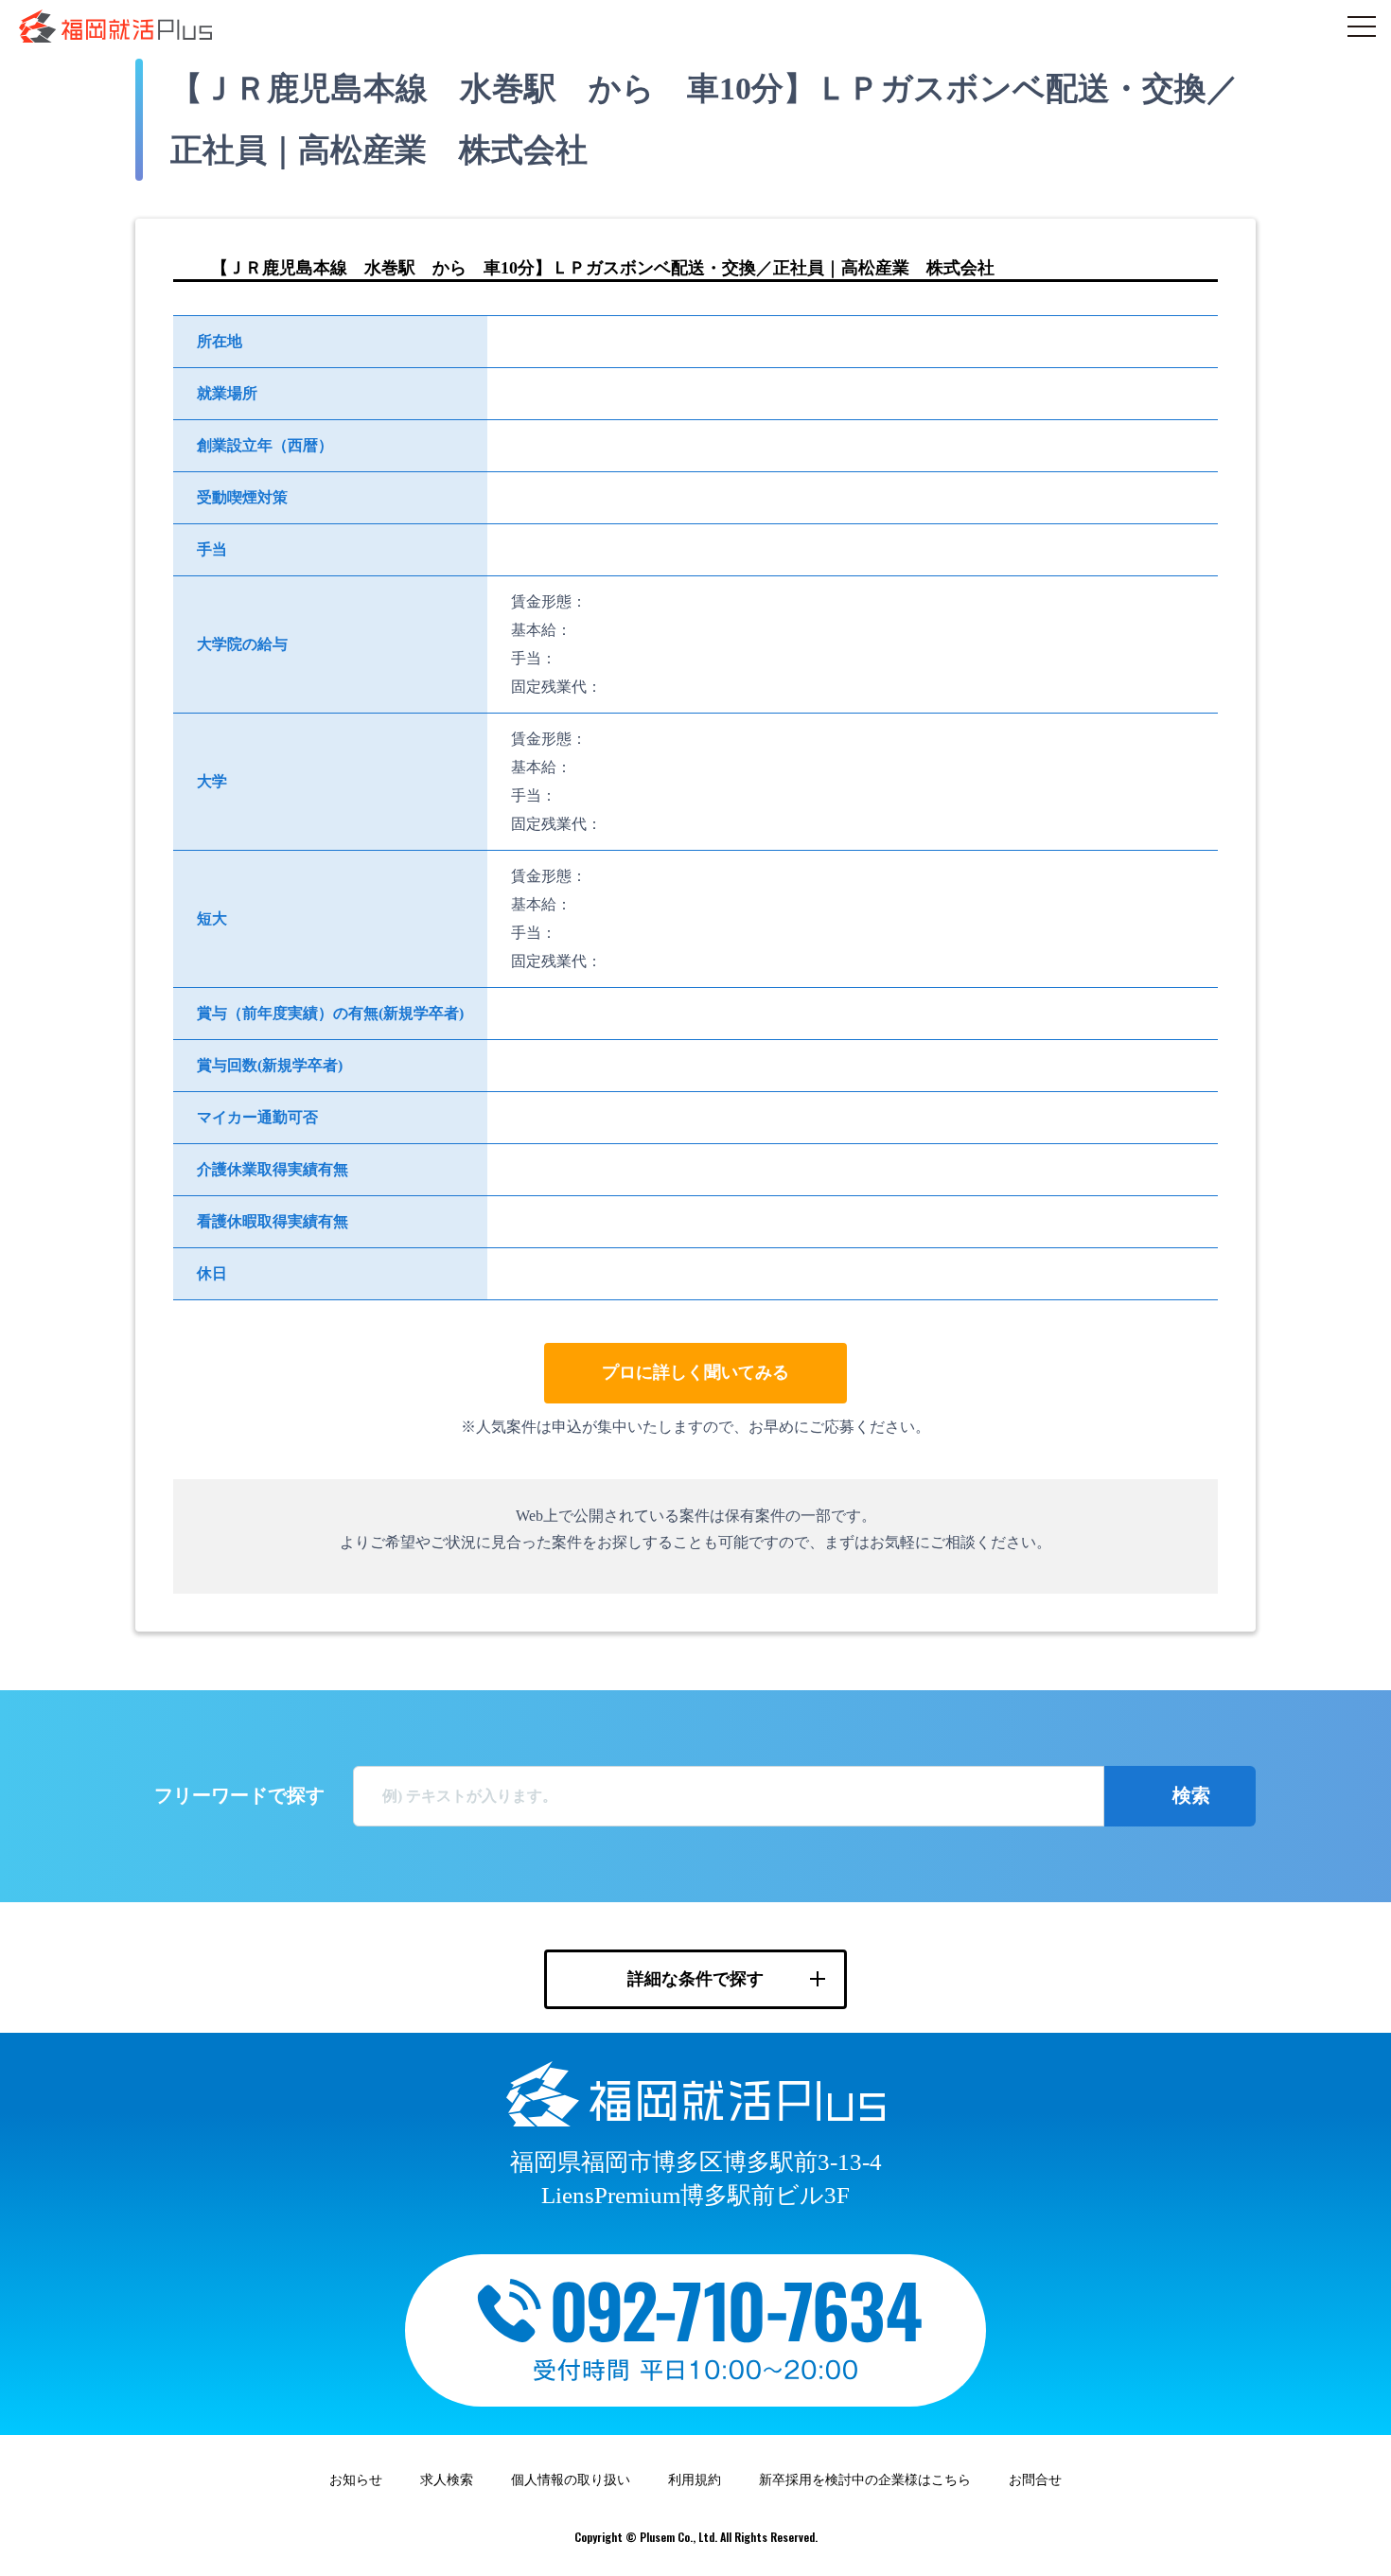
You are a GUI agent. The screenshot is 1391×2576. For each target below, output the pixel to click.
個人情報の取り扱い (571, 2480)
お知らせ (356, 2480)
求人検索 (447, 2480)
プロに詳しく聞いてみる (695, 1372)
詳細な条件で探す (695, 1979)
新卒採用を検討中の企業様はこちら (865, 2480)
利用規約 (695, 2480)
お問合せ (1035, 2480)
